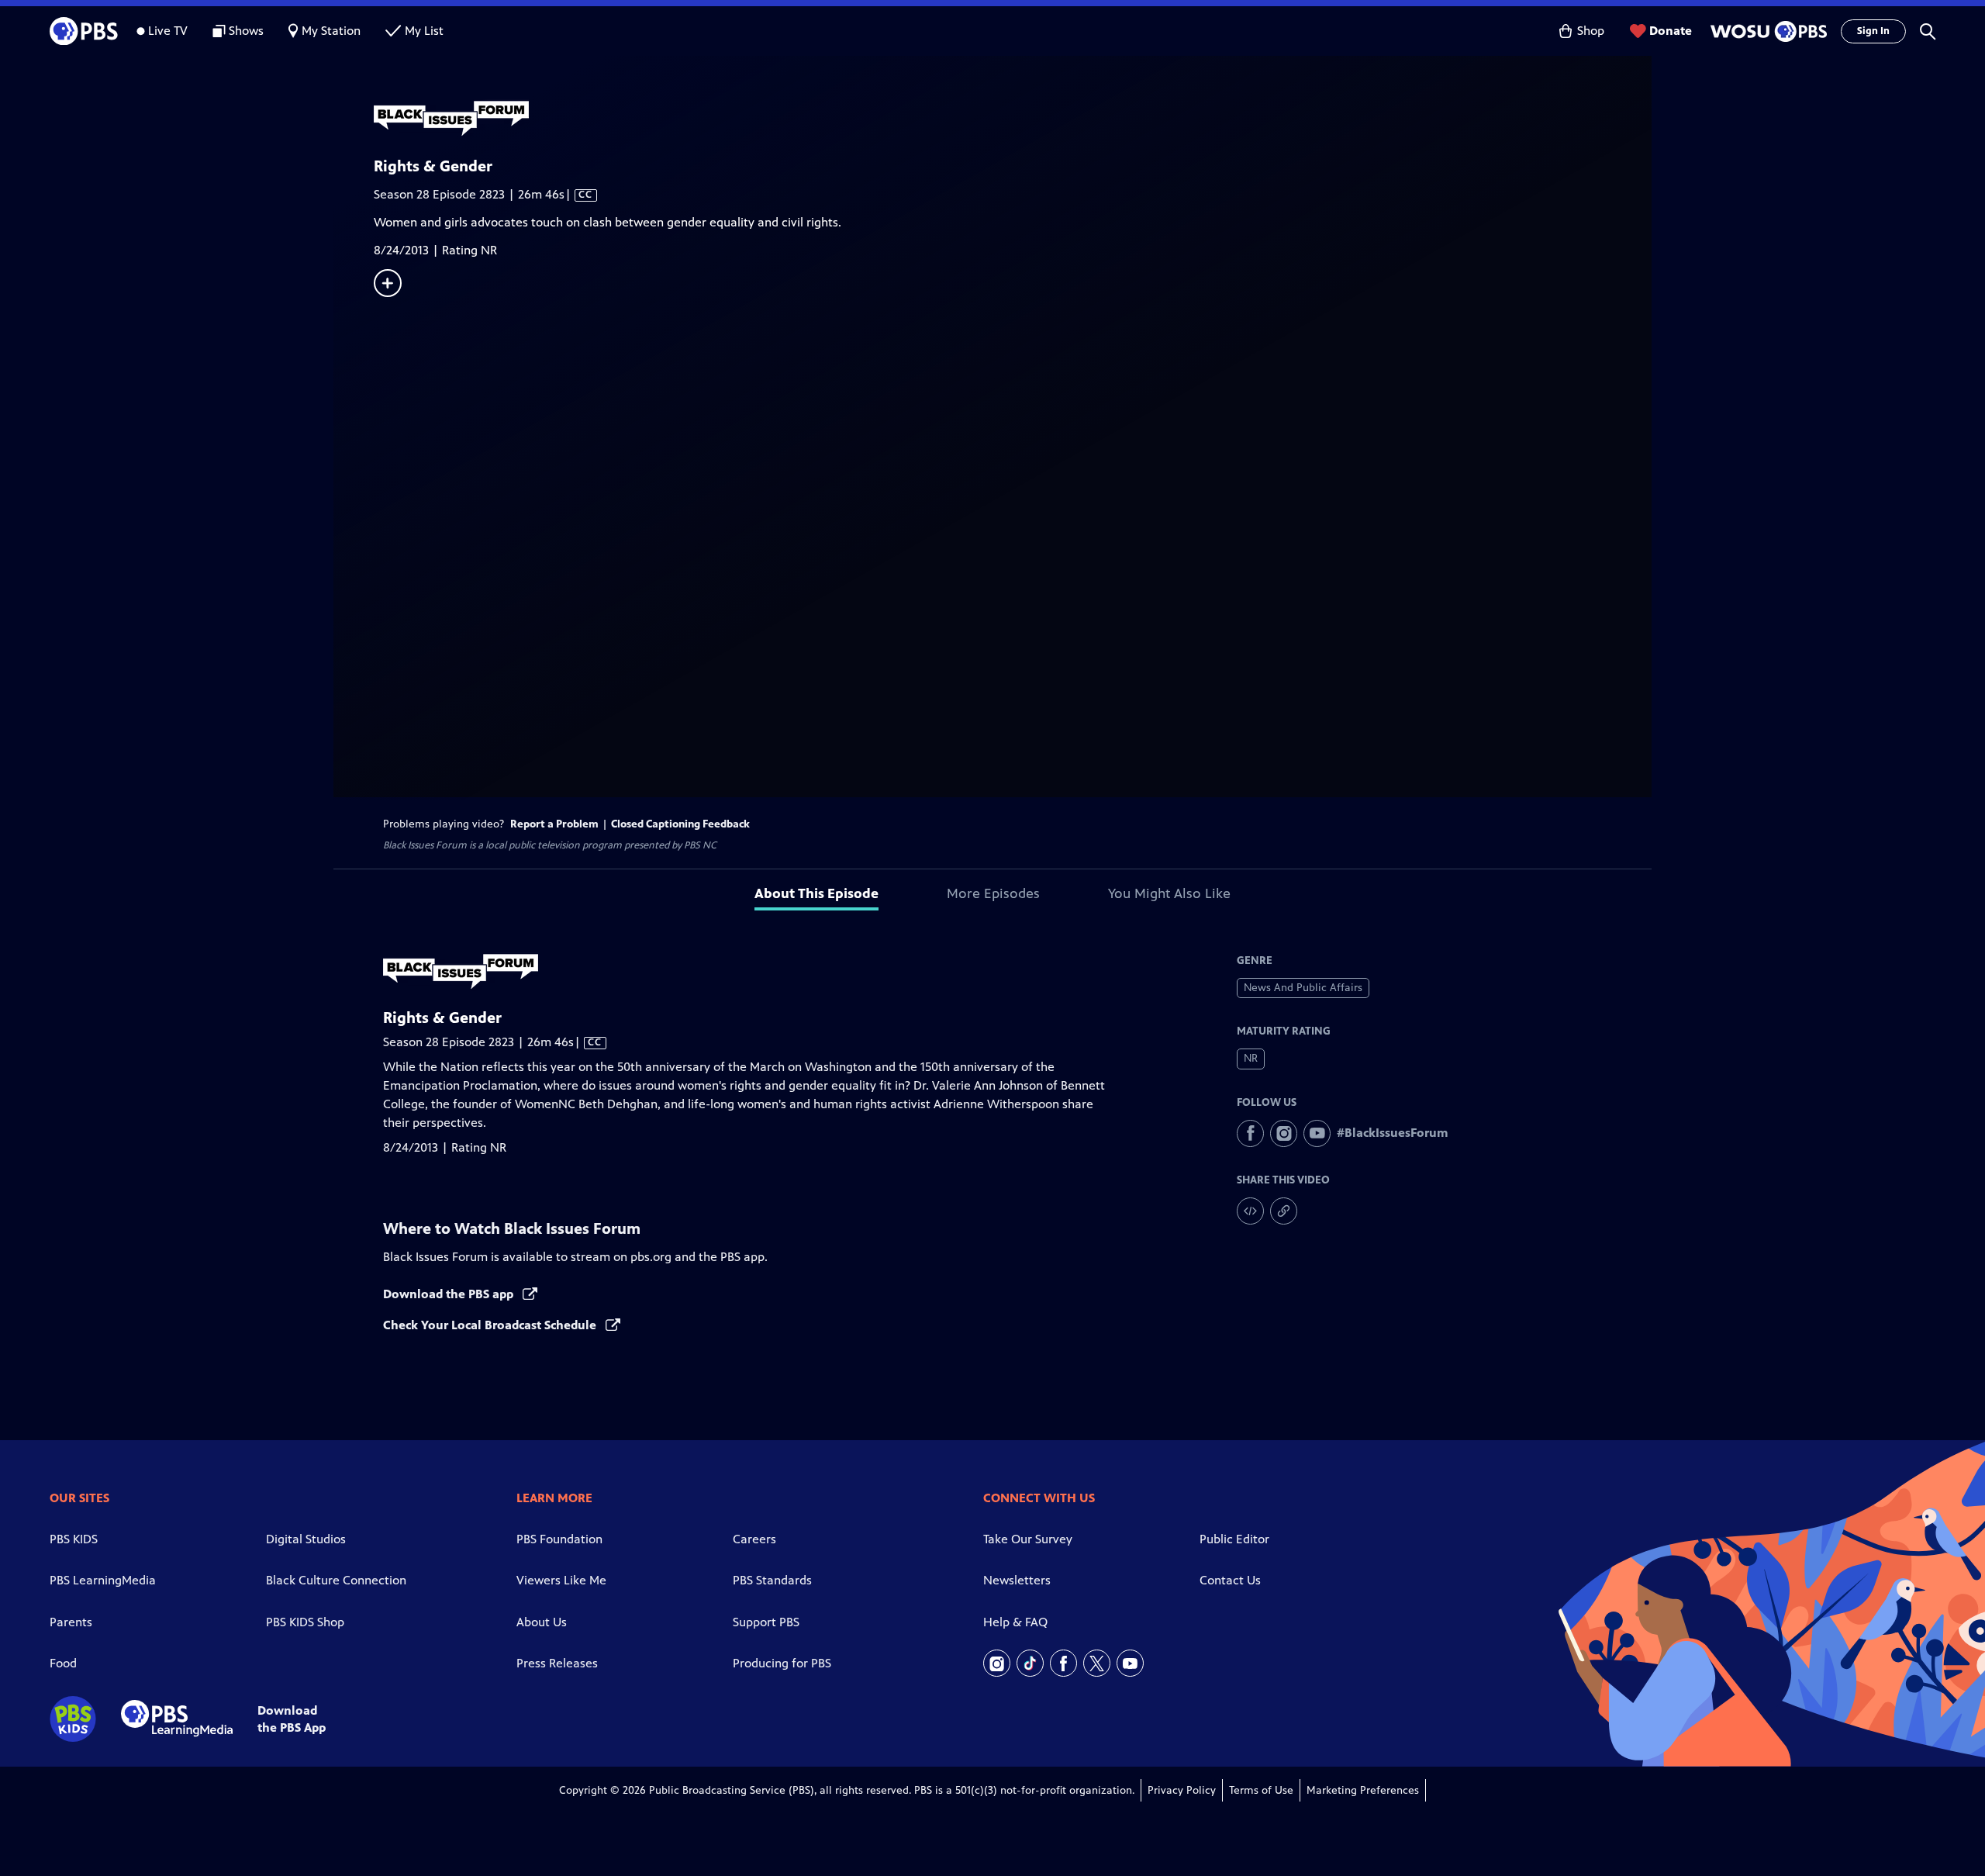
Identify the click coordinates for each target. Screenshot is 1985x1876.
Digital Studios (306, 1539)
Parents (71, 1622)
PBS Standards (772, 1580)
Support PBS (766, 1622)
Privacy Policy (1182, 1790)
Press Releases (557, 1663)
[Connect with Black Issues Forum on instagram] (1284, 1133)
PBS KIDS (74, 1539)
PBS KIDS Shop (305, 1622)
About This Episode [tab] (816, 893)
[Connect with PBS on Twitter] (1097, 1663)
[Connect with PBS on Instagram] (997, 1663)
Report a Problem (554, 824)
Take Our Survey (1028, 1539)
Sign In (1873, 31)
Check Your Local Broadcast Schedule (491, 1325)
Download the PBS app (450, 1294)
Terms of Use (1261, 1790)
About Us (542, 1622)
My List (424, 31)
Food (63, 1663)
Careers (754, 1539)
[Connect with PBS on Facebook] (1063, 1663)
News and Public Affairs (1303, 988)
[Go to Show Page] (1013, 119)
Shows (246, 31)
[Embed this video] (1250, 1211)
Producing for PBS (782, 1663)
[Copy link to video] (1284, 1211)
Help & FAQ (1015, 1622)
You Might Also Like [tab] (1169, 893)
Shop (1591, 31)
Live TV (168, 31)
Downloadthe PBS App (292, 1719)
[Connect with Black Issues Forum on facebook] (1250, 1133)
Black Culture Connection (336, 1580)
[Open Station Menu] (1766, 31)
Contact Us (1230, 1580)
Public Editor (1234, 1539)
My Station (331, 31)
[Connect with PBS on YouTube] (1130, 1663)
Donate (1671, 31)
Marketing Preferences (1363, 1790)
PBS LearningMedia (103, 1580)
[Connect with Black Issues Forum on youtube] (1317, 1133)
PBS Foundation (559, 1539)
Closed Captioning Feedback (680, 824)
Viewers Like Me (561, 1580)
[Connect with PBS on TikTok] (1030, 1663)
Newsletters (1017, 1580)
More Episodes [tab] (993, 893)
